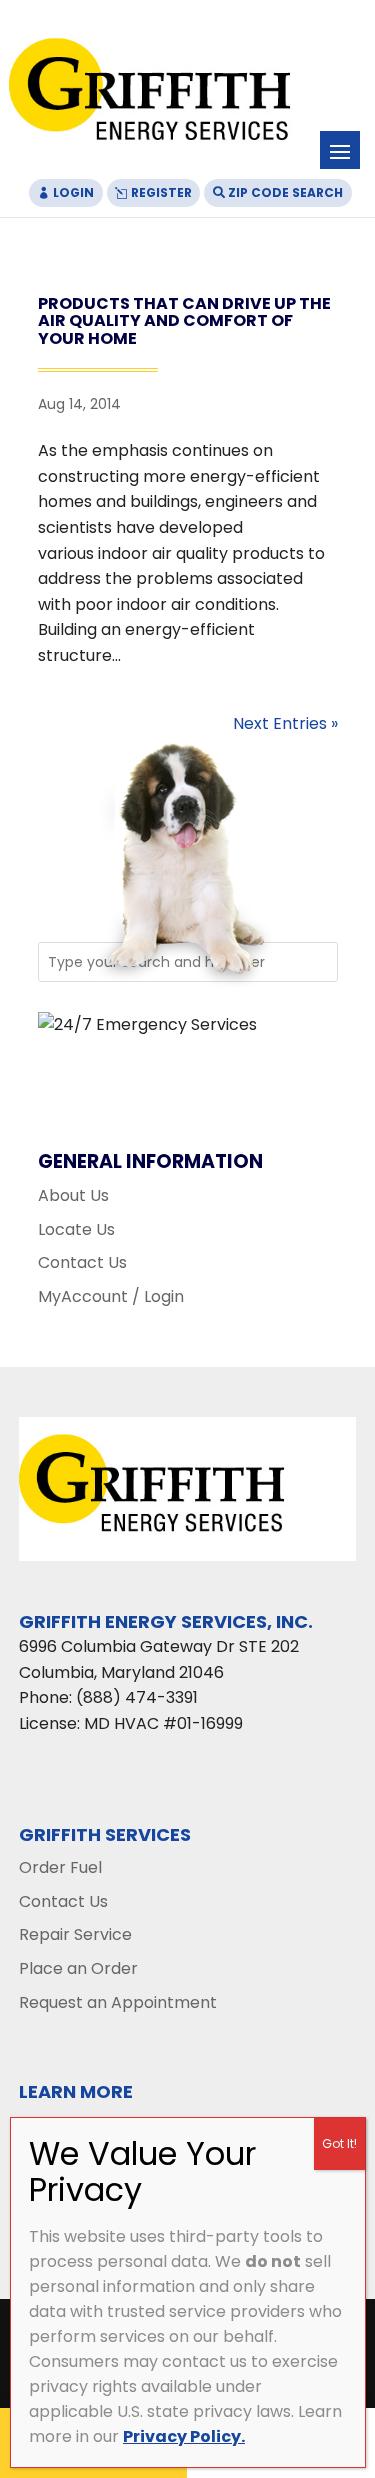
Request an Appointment (118, 2002)
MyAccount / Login (111, 1296)
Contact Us (82, 1262)
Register (161, 192)
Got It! (339, 2143)
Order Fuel (60, 1867)
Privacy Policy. (184, 2436)
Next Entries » (285, 723)
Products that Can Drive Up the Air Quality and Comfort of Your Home (184, 321)
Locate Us (76, 1229)
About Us (73, 1195)
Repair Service (75, 1934)
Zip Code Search (285, 192)
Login (73, 192)
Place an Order (78, 1968)
